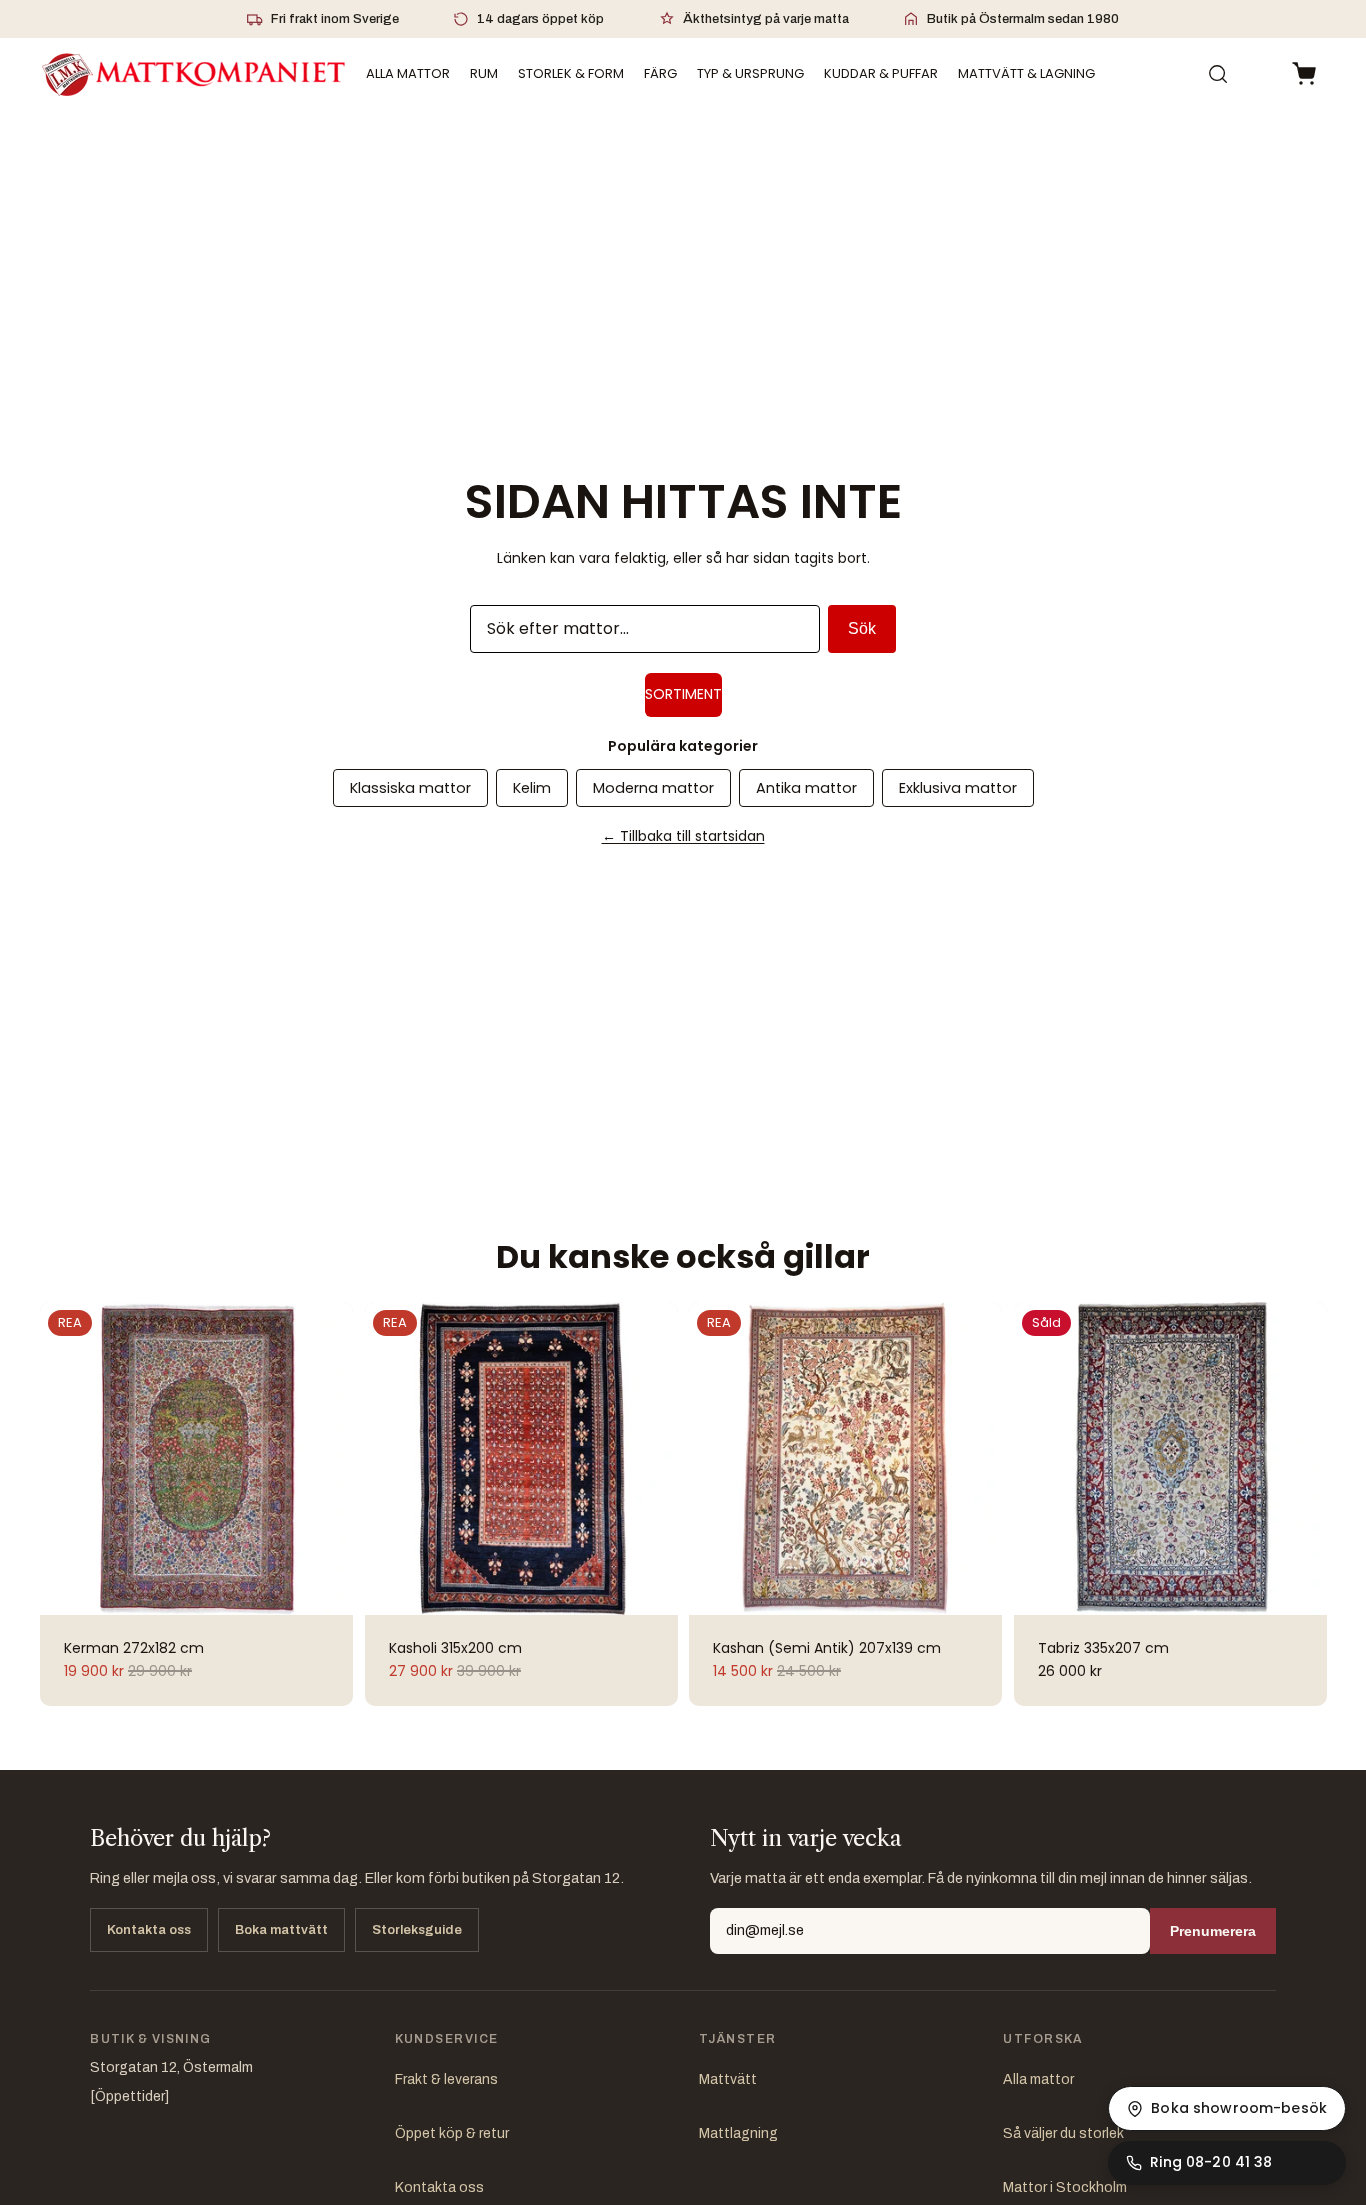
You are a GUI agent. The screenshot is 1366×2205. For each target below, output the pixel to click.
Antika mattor (806, 788)
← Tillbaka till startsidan (683, 836)
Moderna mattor (653, 788)
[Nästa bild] (327, 1458)
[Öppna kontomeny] (1260, 74)
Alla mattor (1038, 2079)
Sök (862, 628)
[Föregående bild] (66, 1458)
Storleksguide (417, 1930)
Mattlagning (738, 2133)
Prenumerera (1213, 1931)
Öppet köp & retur (452, 2133)
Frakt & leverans (446, 2079)
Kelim (532, 788)
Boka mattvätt (281, 1930)
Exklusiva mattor (958, 788)
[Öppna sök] (1218, 74)
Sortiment (683, 694)
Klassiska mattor (410, 788)
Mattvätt (728, 2079)
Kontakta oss (149, 1930)
